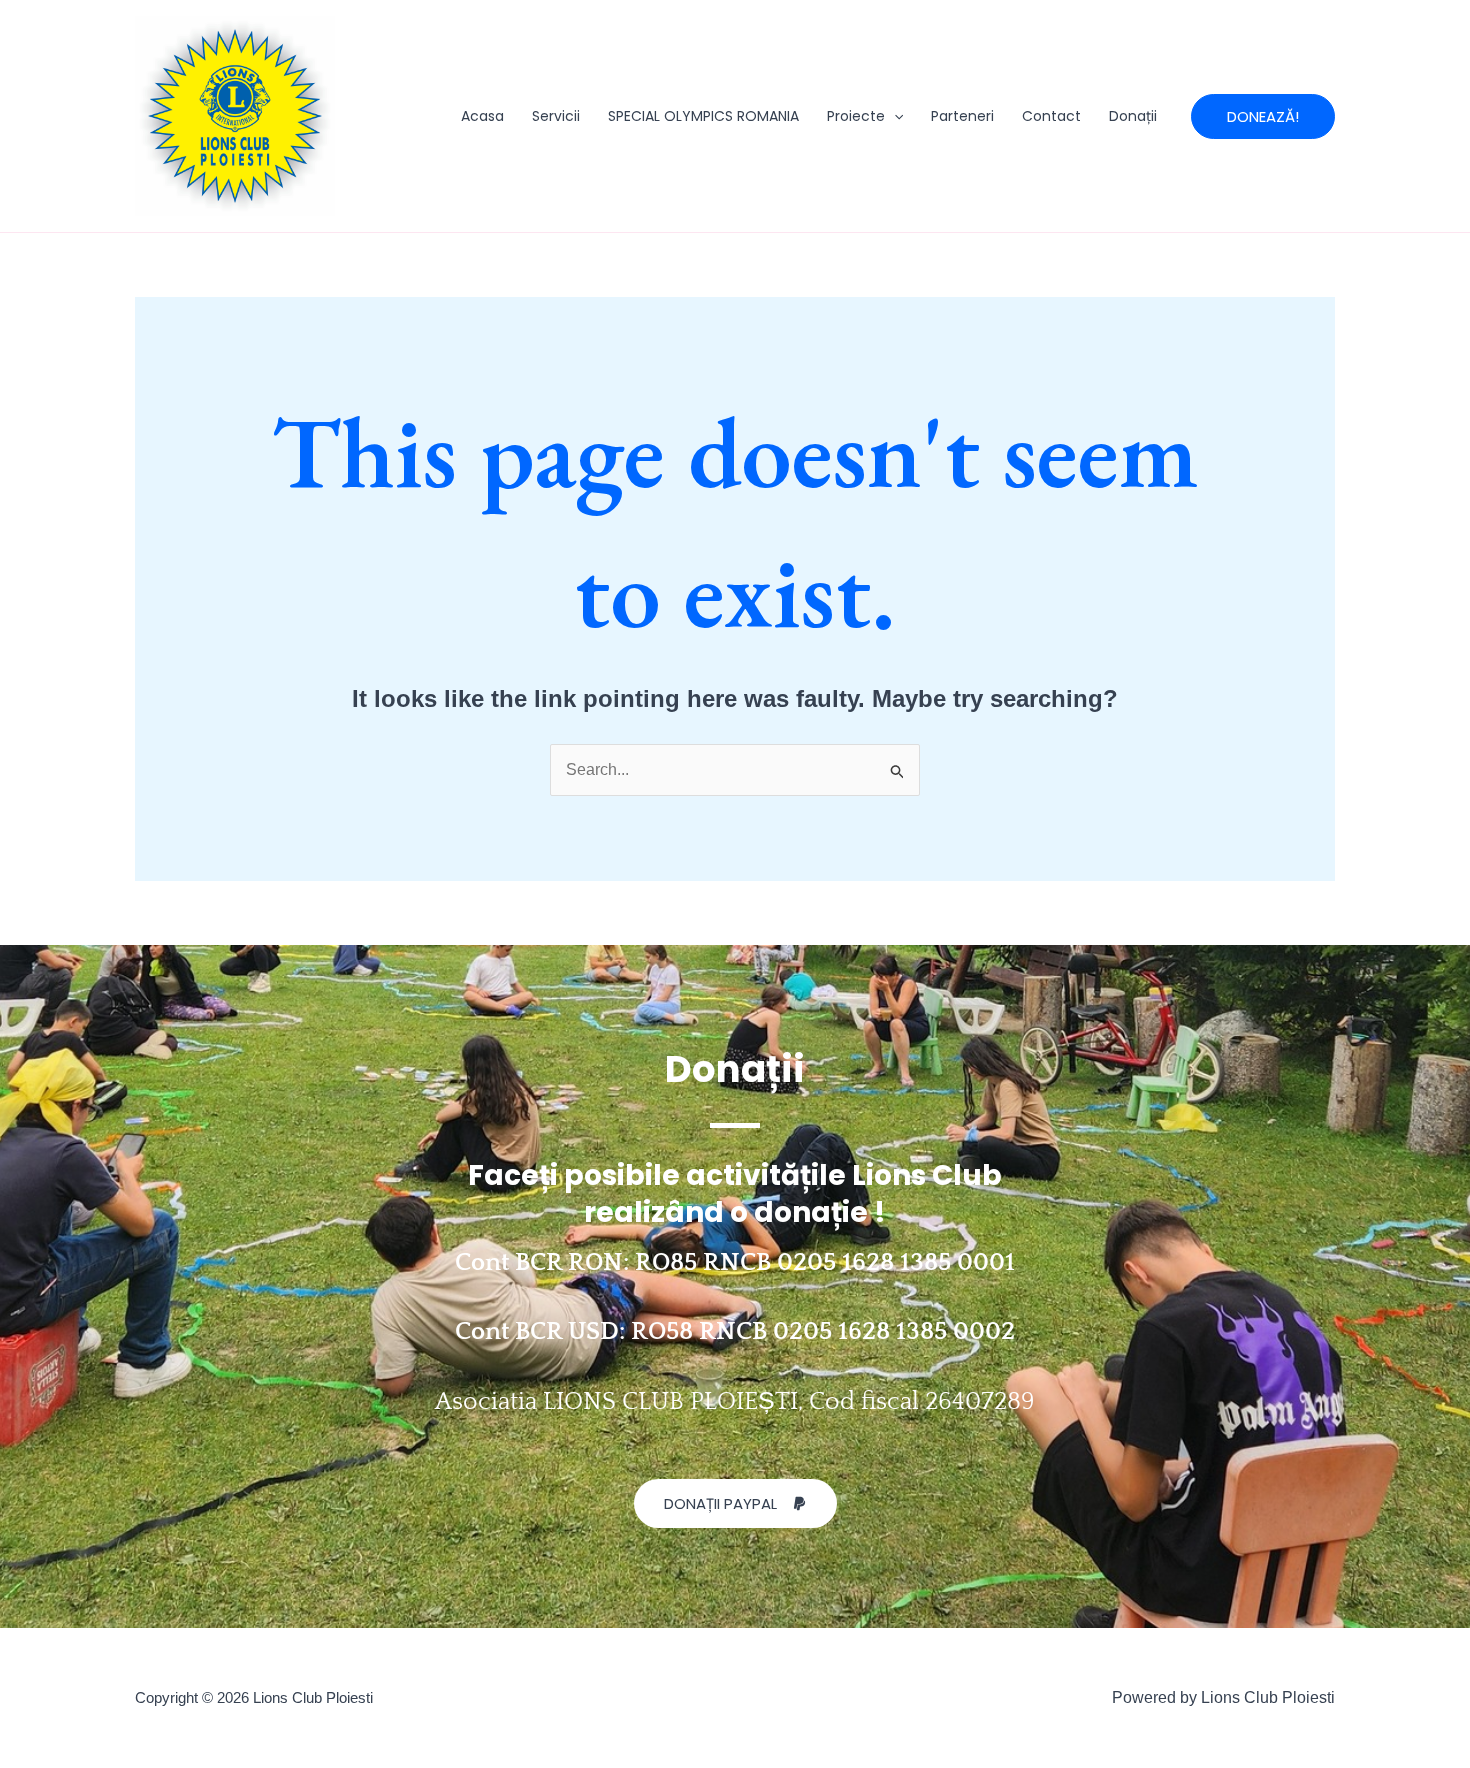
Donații (1133, 116)
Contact (1051, 116)
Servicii (556, 116)
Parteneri (962, 116)
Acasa (482, 116)
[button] (894, 116)
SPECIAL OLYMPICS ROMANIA (703, 116)
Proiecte (856, 116)
